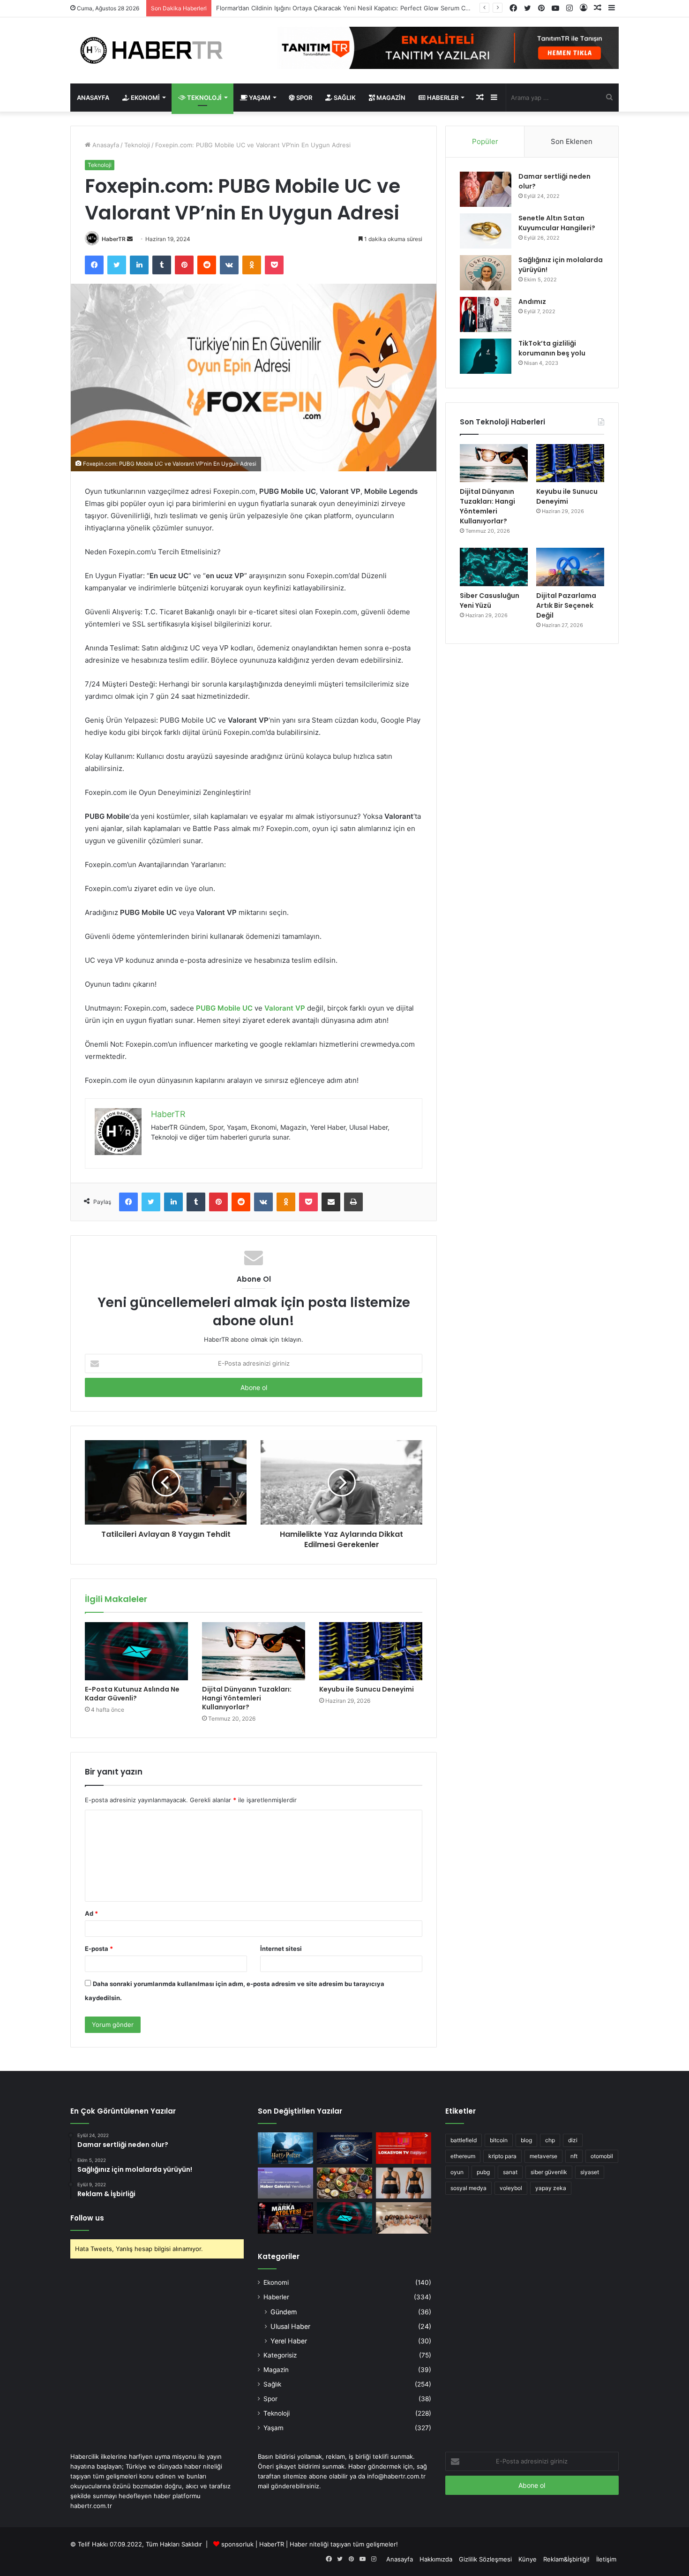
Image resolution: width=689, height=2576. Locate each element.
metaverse (543, 2156)
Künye (528, 2559)
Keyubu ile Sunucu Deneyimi (367, 1689)
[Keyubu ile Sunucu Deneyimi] (371, 1651)
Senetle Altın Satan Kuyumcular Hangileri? (557, 223)
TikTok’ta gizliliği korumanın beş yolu (552, 348)
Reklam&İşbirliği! (566, 2559)
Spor (303, 98)
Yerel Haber (289, 2341)
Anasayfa (93, 98)
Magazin (390, 98)
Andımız (532, 302)
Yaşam (259, 98)
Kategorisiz (280, 2355)
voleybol (511, 2188)
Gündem (284, 2312)
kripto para (502, 2156)
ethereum (463, 2156)
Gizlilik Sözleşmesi (485, 2559)
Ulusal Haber (290, 2326)
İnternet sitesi (281, 1949)
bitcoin (499, 2140)
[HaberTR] (157, 50)
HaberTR (114, 239)
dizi (573, 2140)
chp (550, 2140)
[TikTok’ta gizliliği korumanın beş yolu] (486, 356)
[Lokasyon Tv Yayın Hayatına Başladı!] (404, 2148)
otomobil (602, 2156)
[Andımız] (486, 314)
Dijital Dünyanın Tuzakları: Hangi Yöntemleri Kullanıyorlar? (247, 1698)
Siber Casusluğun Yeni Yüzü (490, 601)
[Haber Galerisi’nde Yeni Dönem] (285, 2183)
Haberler (442, 98)
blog (526, 2140)
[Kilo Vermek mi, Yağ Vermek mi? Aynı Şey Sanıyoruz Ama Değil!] (404, 2183)
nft (574, 2156)
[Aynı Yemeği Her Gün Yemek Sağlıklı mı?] (344, 2183)
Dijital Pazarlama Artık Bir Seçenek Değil (566, 605)
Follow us (87, 2218)
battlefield (464, 2140)
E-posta (99, 1949)
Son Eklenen (572, 141)
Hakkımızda (436, 2559)
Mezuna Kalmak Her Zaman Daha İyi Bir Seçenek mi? (292, 8)
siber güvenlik (549, 2172)
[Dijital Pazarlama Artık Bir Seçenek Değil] (570, 567)
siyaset (590, 2172)
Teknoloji (204, 98)
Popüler (485, 141)
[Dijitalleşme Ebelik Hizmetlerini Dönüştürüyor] (404, 2218)
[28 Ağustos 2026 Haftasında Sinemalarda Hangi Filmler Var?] (285, 2148)
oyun (457, 2172)
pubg (483, 2172)
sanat (510, 2172)
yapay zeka (551, 2188)
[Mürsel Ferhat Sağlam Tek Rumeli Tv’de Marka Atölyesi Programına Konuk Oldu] (285, 2218)
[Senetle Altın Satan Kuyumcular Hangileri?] (486, 231)
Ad (91, 1913)
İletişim (606, 2559)
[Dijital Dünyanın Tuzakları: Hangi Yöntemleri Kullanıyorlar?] (254, 1651)
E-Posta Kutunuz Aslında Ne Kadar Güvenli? (132, 1694)
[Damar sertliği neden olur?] (486, 189)
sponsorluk (237, 2544)
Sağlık (344, 98)
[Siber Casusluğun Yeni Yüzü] (494, 567)
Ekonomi (145, 98)
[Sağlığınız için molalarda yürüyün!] (486, 273)
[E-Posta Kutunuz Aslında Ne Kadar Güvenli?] (136, 1651)
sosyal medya (468, 2188)
